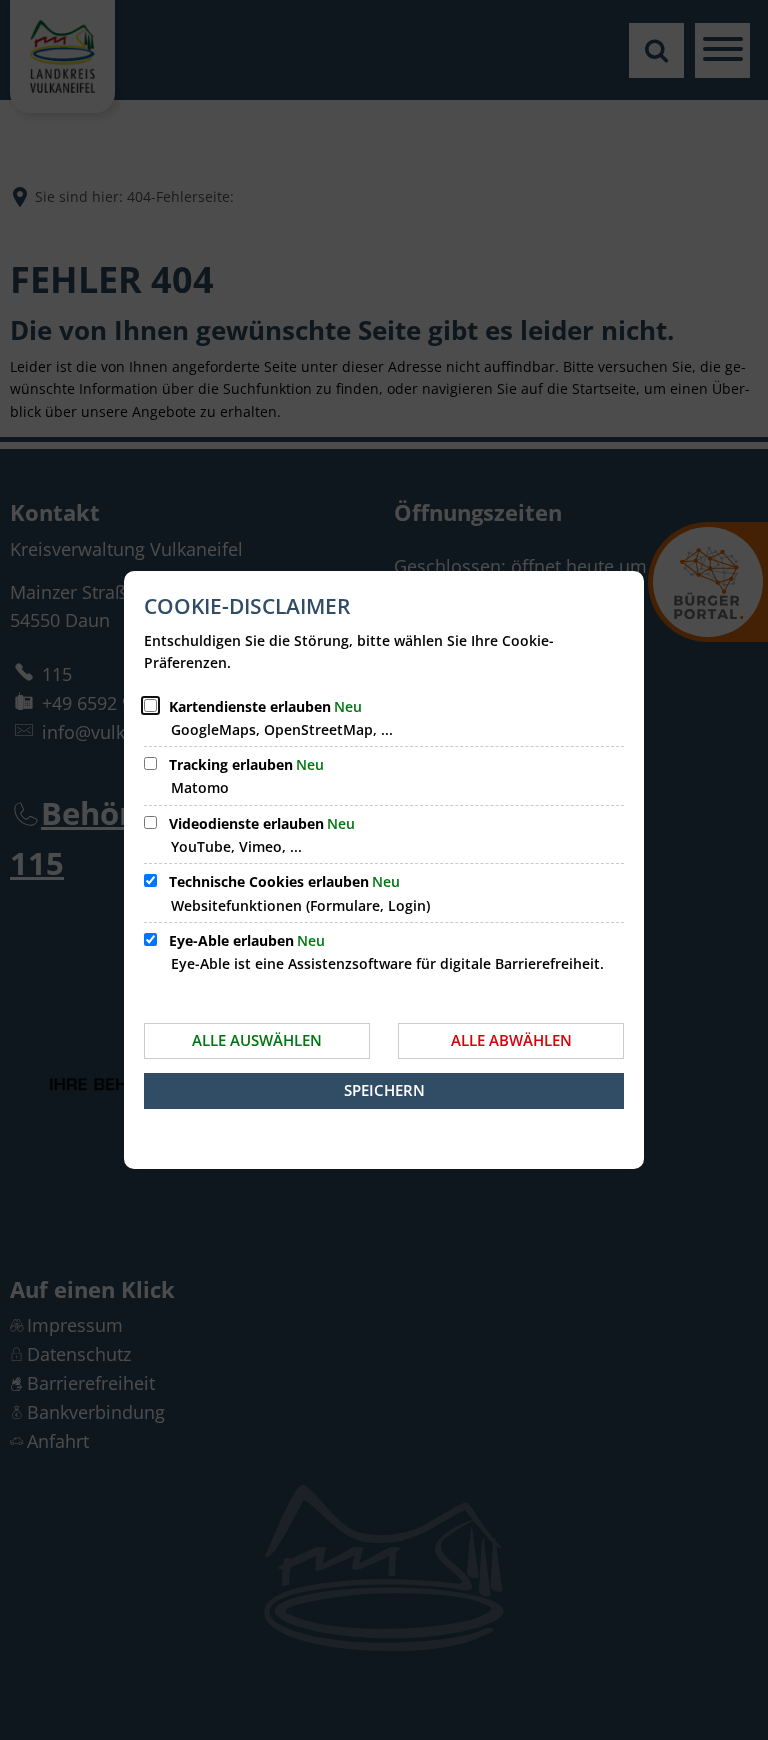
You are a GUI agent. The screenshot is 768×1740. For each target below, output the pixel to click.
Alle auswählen (257, 1040)
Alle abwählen (511, 1040)
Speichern (384, 1090)
